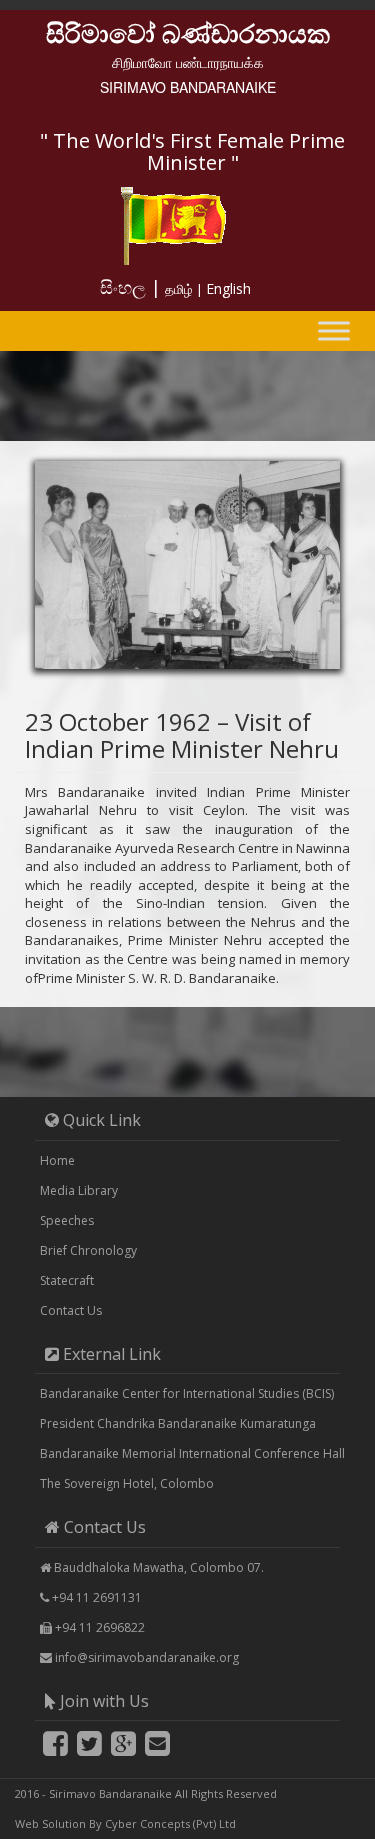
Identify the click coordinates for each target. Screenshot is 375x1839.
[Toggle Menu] (334, 330)
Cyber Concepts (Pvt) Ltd (170, 1823)
